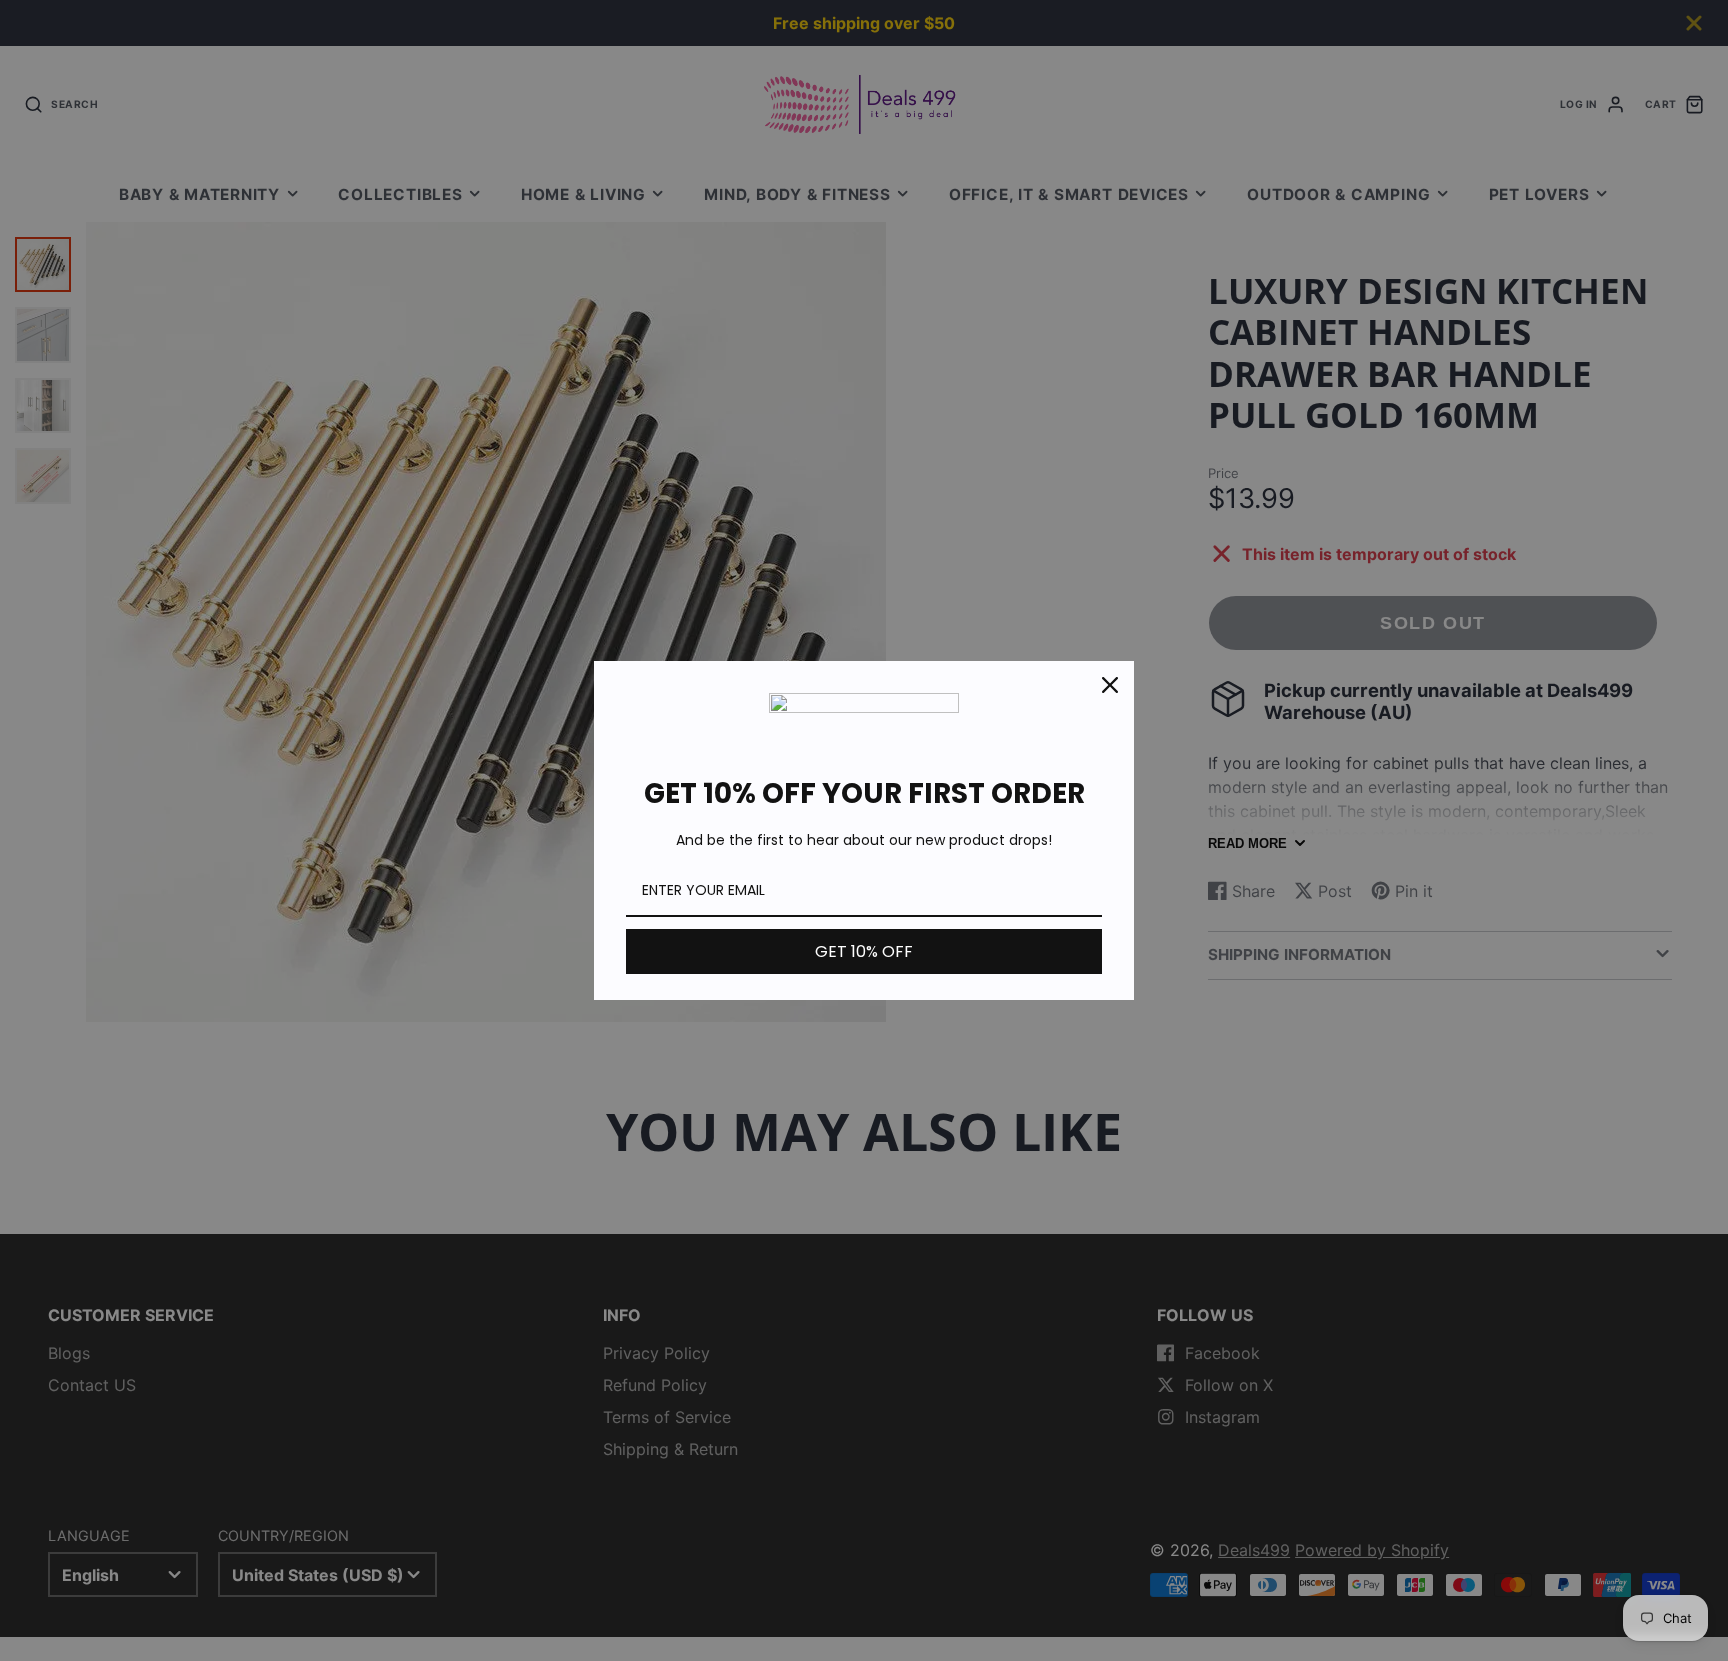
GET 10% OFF (864, 951)
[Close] (1110, 685)
